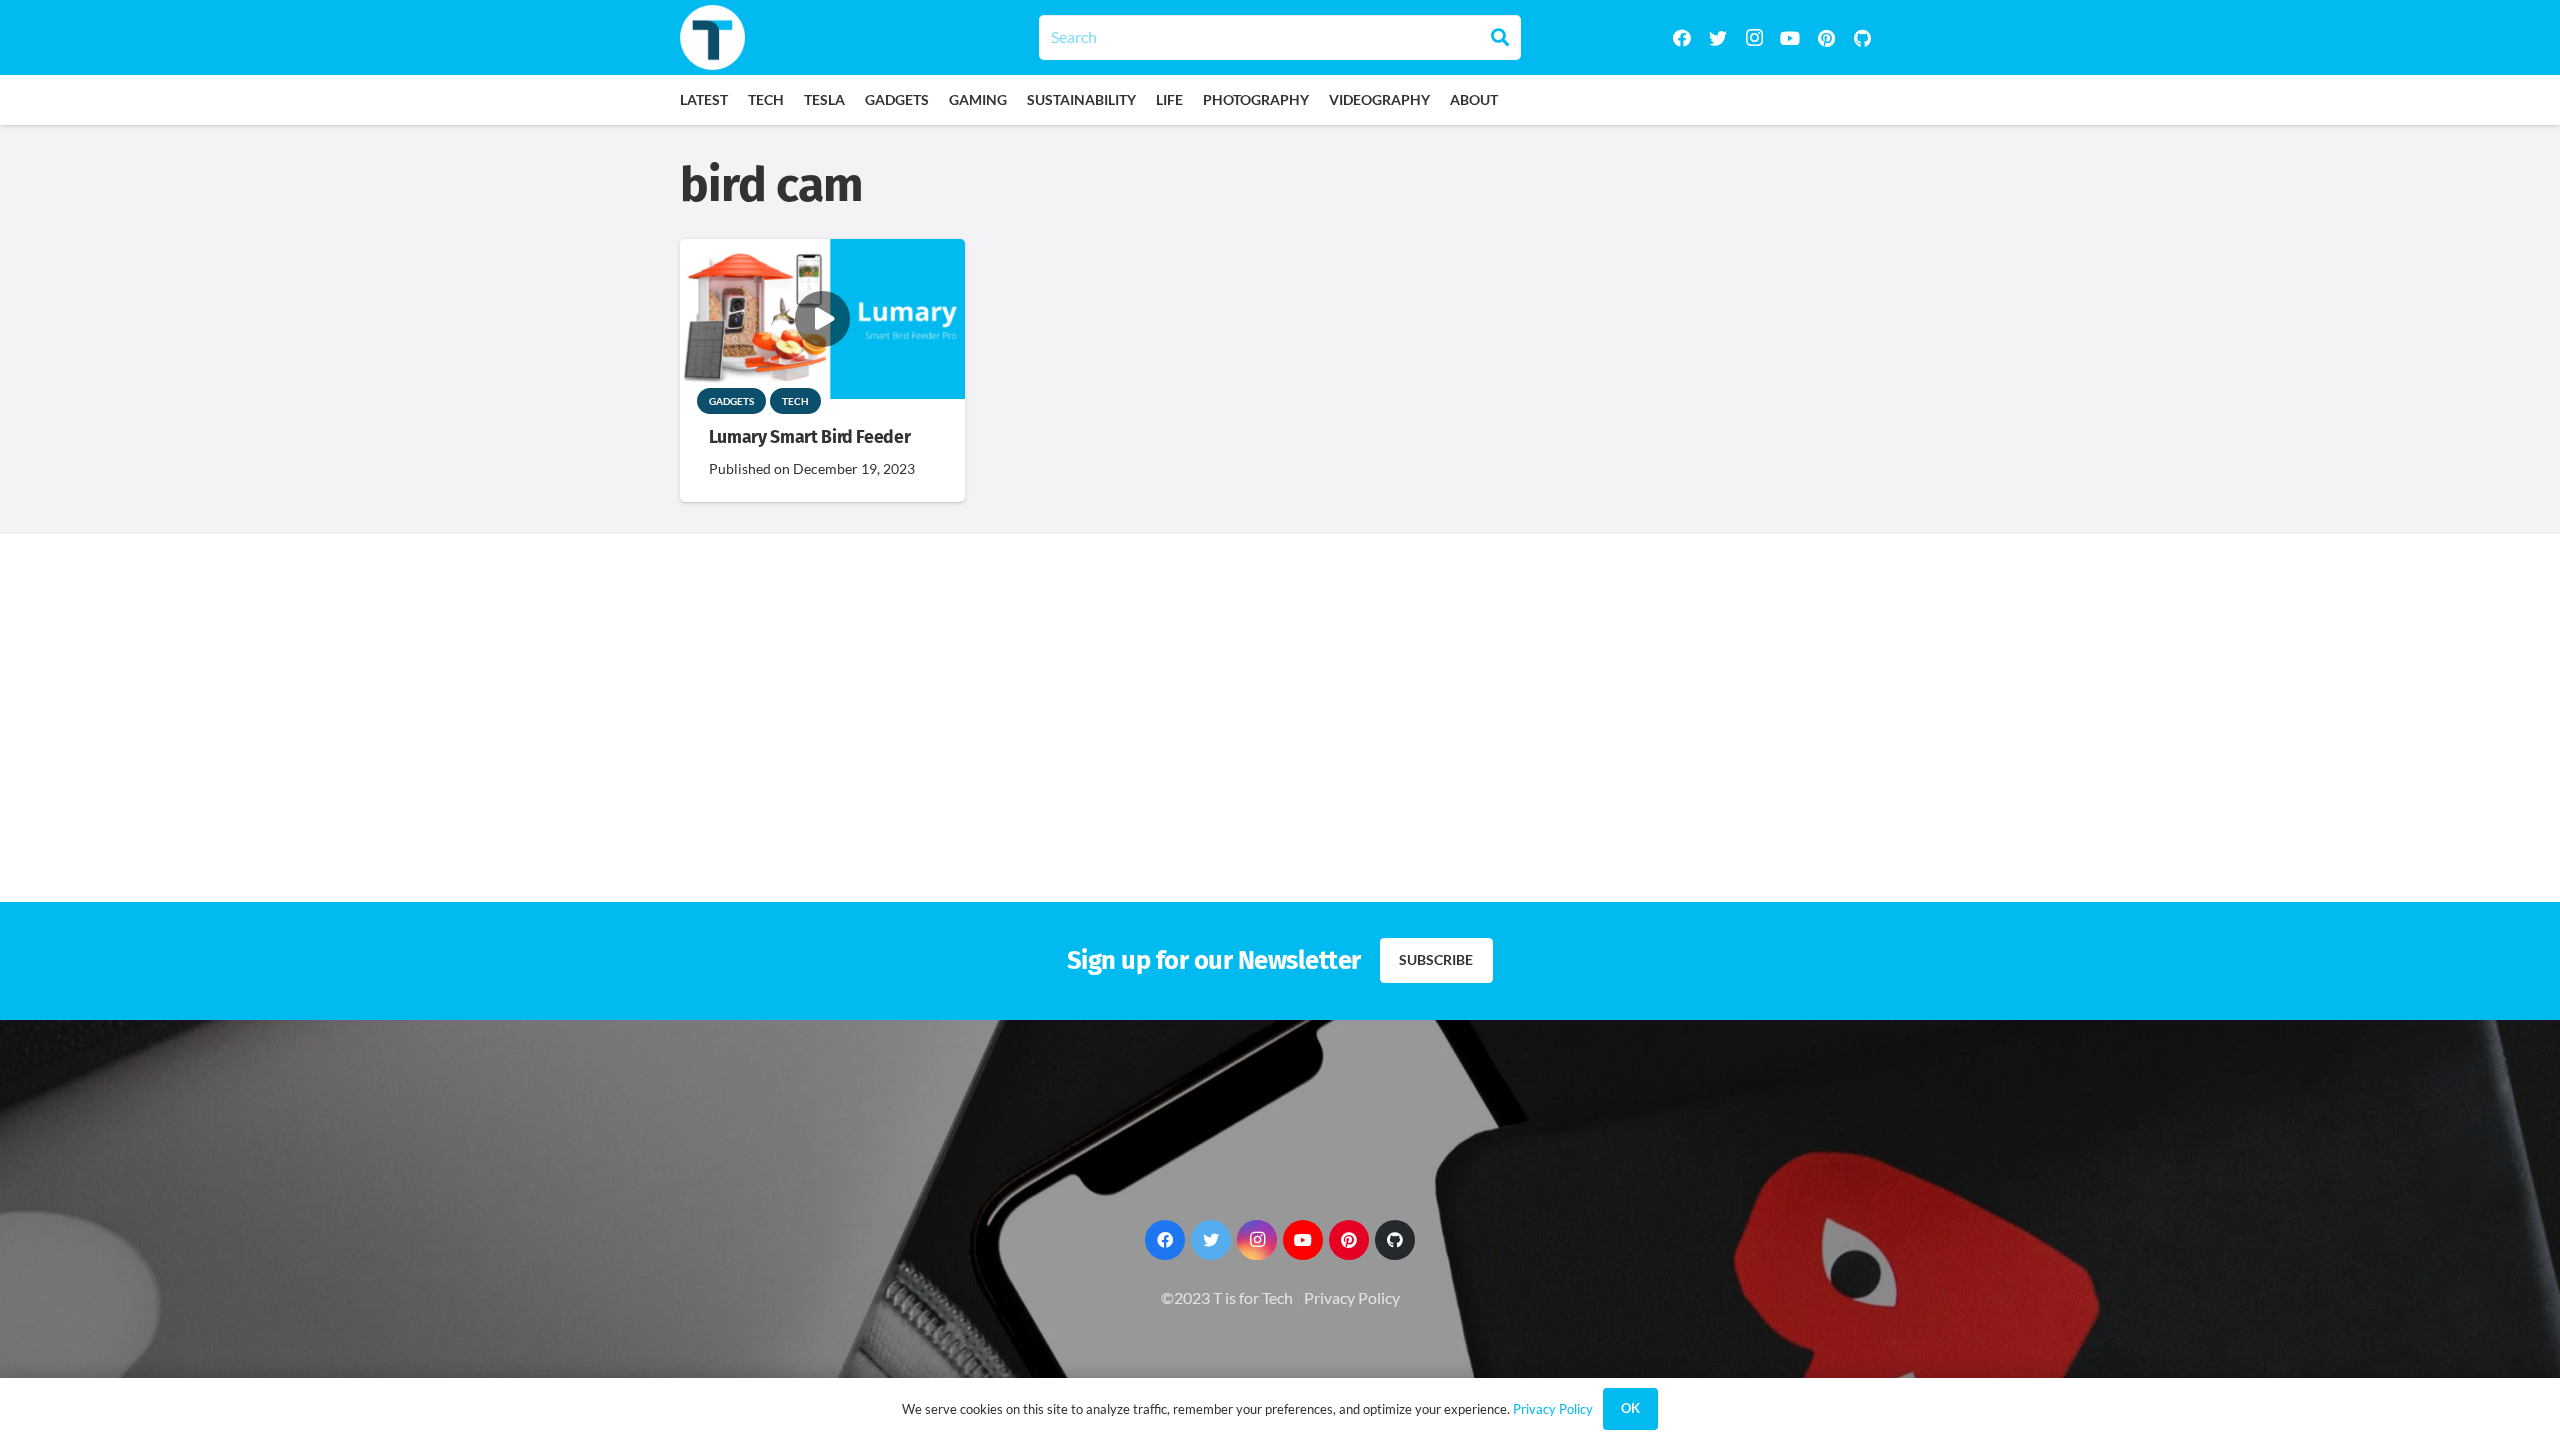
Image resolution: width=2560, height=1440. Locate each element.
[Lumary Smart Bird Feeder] (822, 252)
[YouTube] (1790, 38)
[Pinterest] (1826, 38)
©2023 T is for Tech (1227, 1297)
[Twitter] (1718, 38)
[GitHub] (1862, 38)
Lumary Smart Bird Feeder (810, 437)
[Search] (1500, 37)
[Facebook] (1682, 38)
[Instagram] (1754, 38)
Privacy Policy (1352, 1297)
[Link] (712, 37)
